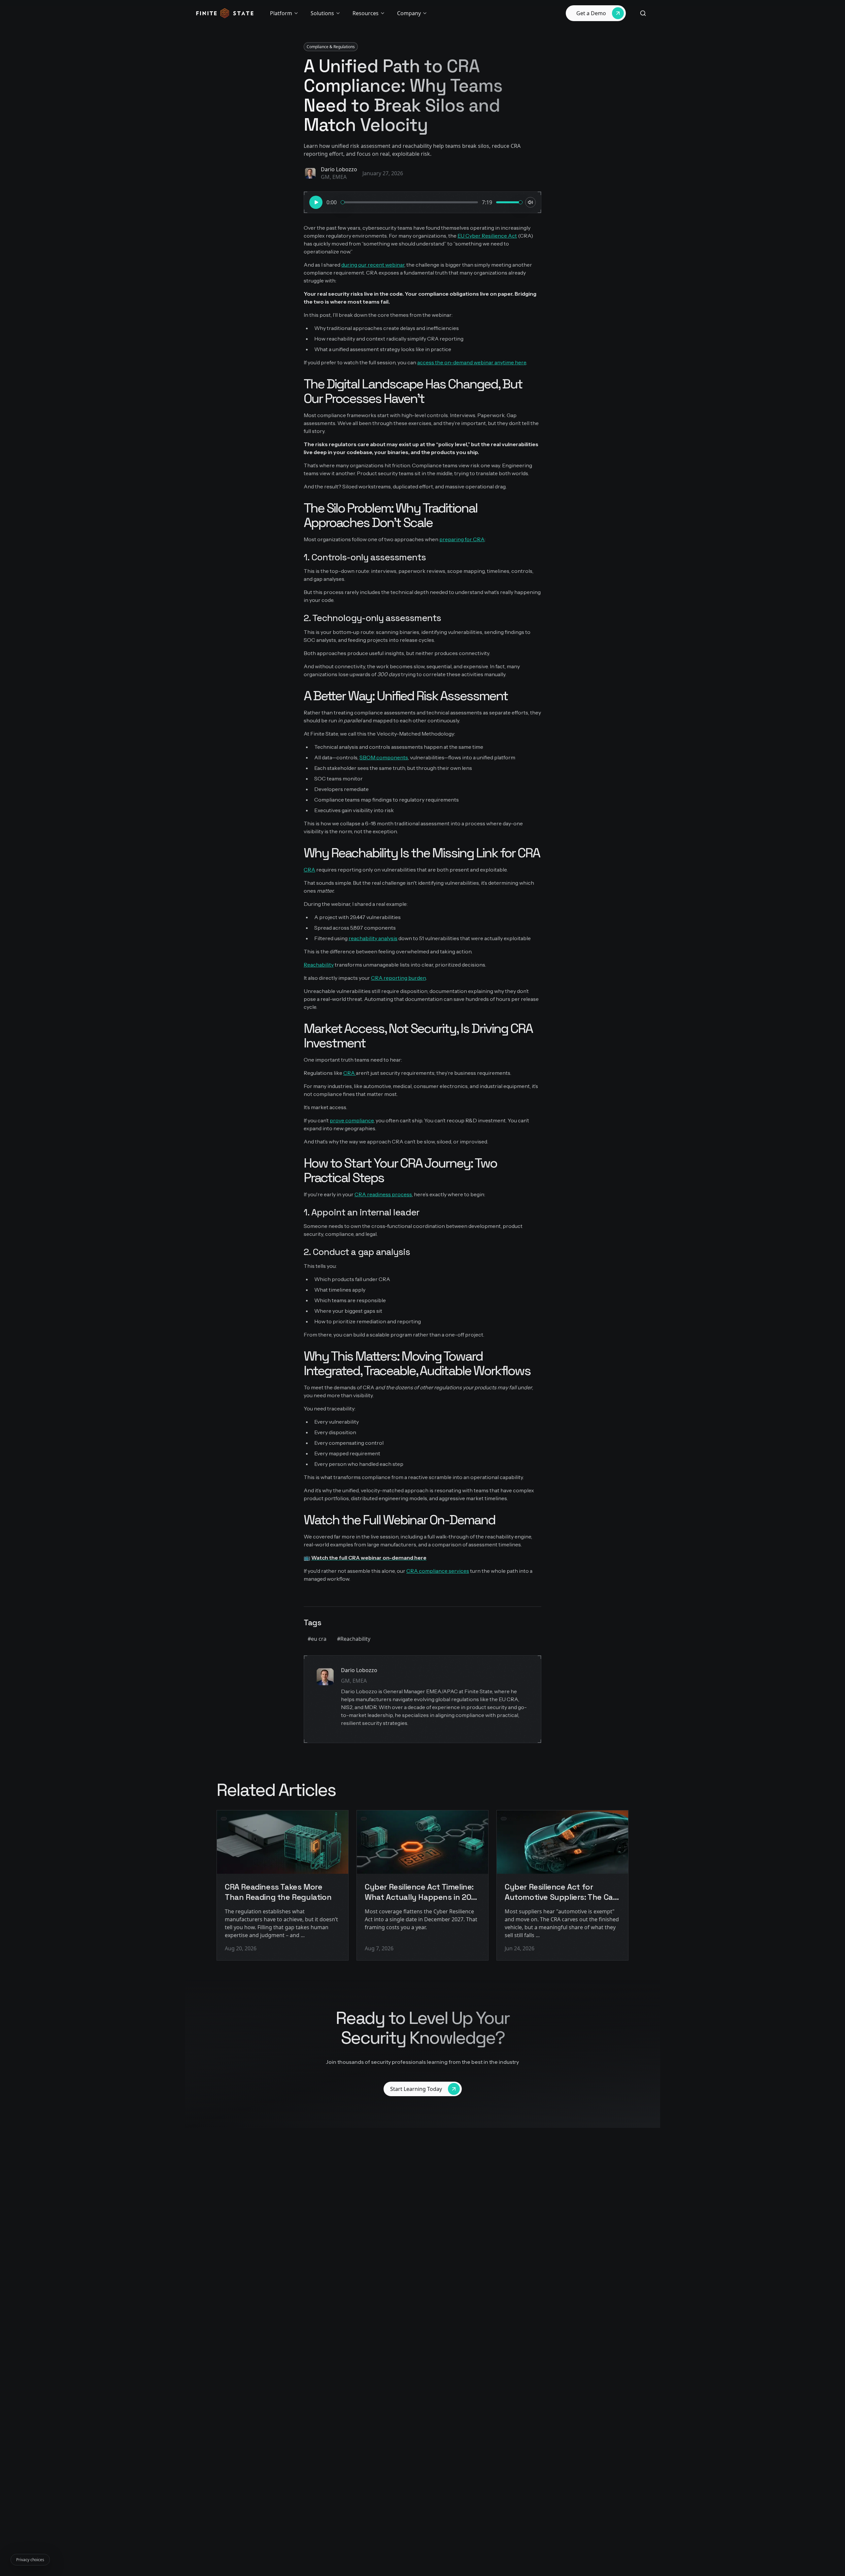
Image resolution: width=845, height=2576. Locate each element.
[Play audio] (316, 202)
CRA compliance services (438, 1571)
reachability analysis (373, 938)
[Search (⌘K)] (643, 13)
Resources (366, 13)
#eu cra (317, 1639)
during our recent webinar (373, 265)
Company (409, 13)
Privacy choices (30, 2560)
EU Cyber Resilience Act (487, 236)
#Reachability (354, 1639)
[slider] (343, 202)
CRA (309, 870)
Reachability (319, 965)
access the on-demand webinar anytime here (472, 362)
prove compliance (352, 1120)
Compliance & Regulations (331, 47)
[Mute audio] (530, 202)
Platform (281, 13)
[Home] (225, 13)
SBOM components (384, 757)
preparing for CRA (462, 539)
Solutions (322, 13)
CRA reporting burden (398, 978)
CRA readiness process (383, 1194)
